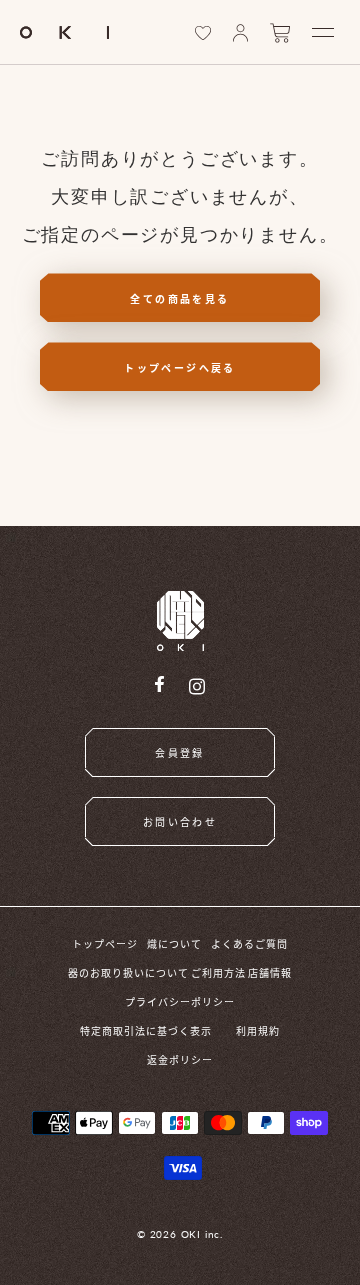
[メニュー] (323, 32)
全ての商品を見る (179, 298)
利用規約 (258, 1030)
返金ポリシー (180, 1059)
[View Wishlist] (203, 33)
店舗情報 (270, 972)
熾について (174, 943)
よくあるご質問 (249, 943)
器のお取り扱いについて (128, 972)
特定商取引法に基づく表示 (146, 1030)
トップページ (105, 943)
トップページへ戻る (180, 367)
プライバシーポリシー (180, 1001)
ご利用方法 (218, 972)
